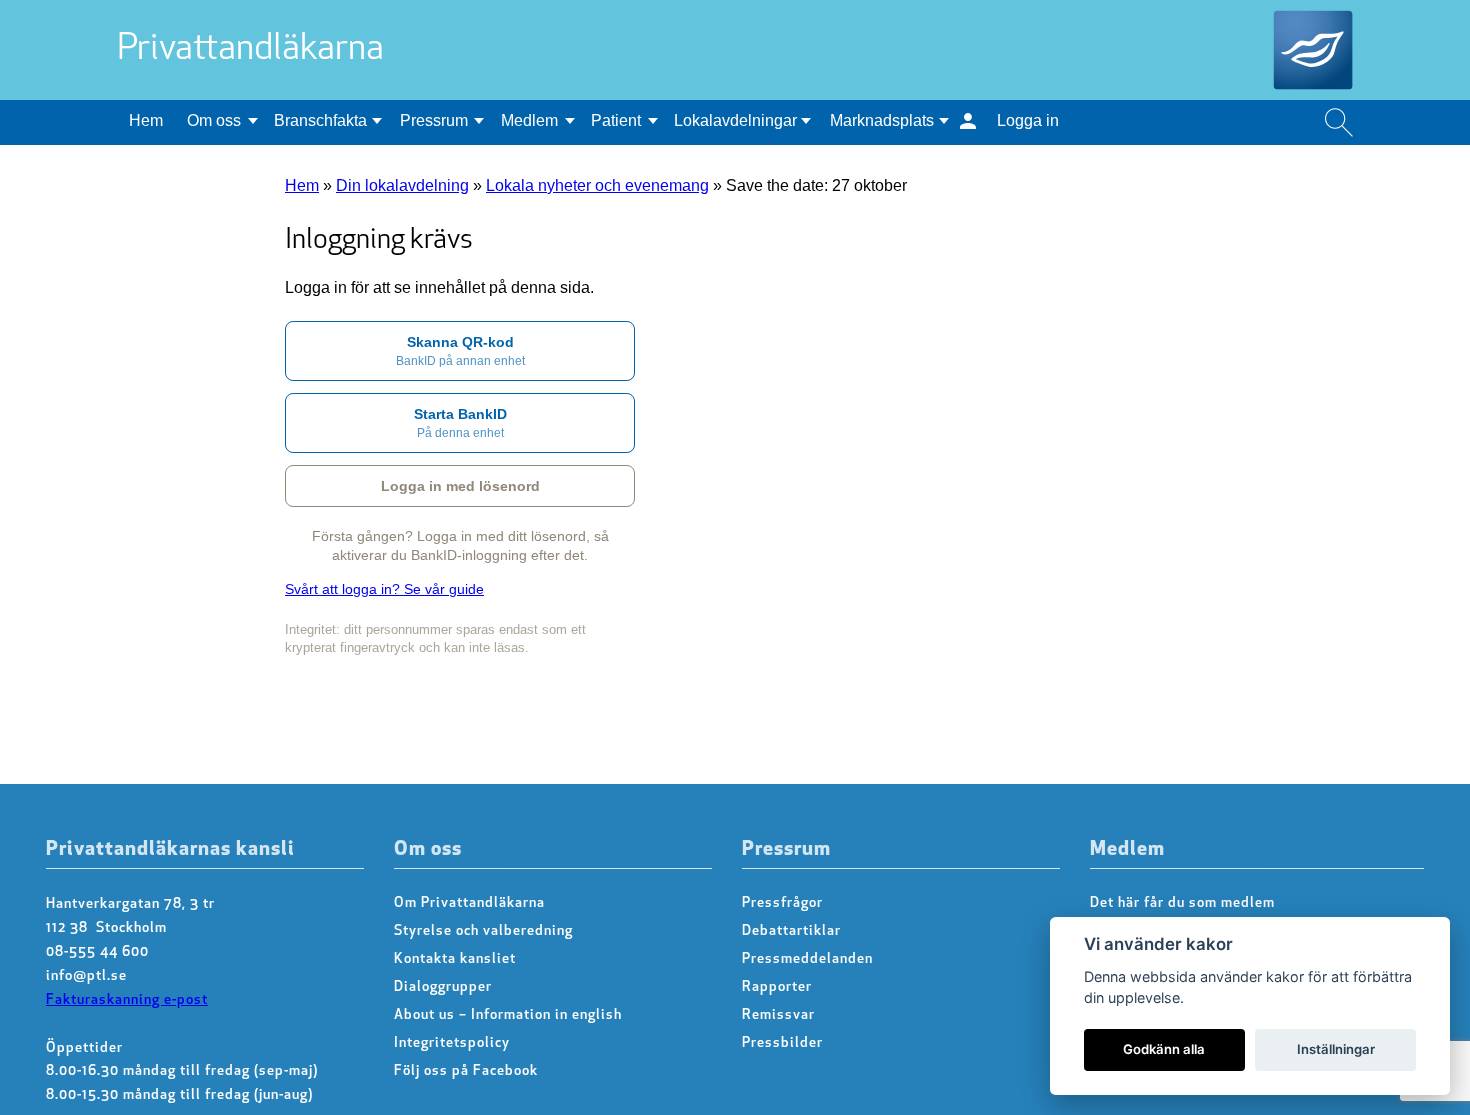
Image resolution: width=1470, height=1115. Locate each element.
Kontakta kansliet (455, 959)
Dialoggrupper (443, 987)
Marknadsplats (882, 120)
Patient (616, 120)
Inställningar (1336, 1049)
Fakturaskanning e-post (127, 1000)
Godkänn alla (1164, 1049)
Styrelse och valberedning (483, 931)
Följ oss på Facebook (466, 1071)
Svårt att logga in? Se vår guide (384, 589)
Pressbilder (782, 1043)
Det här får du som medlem (1182, 903)
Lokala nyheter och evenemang (597, 185)
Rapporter (777, 987)
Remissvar (778, 1015)
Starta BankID (460, 423)
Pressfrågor (782, 903)
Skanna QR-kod (460, 351)
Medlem (529, 120)
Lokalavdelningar (735, 120)
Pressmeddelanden (807, 959)
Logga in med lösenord (460, 486)
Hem (146, 120)
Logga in (1028, 120)
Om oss (214, 120)
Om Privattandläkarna (469, 903)
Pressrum (434, 120)
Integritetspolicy (452, 1043)
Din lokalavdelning (402, 185)
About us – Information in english (508, 1015)
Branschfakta (320, 120)
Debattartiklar (791, 931)
